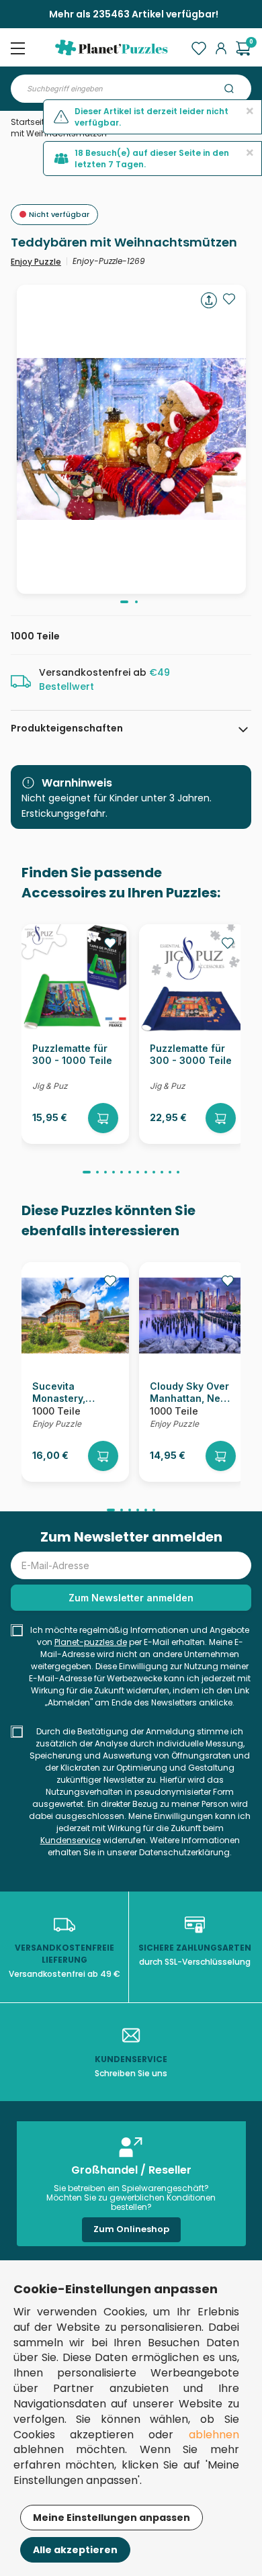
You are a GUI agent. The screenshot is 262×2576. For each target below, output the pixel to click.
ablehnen (214, 2435)
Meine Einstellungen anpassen (112, 2518)
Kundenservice (71, 1840)
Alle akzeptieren (75, 2550)
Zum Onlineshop (131, 2229)
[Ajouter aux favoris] (229, 299)
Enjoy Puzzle (36, 262)
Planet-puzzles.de (91, 1642)
